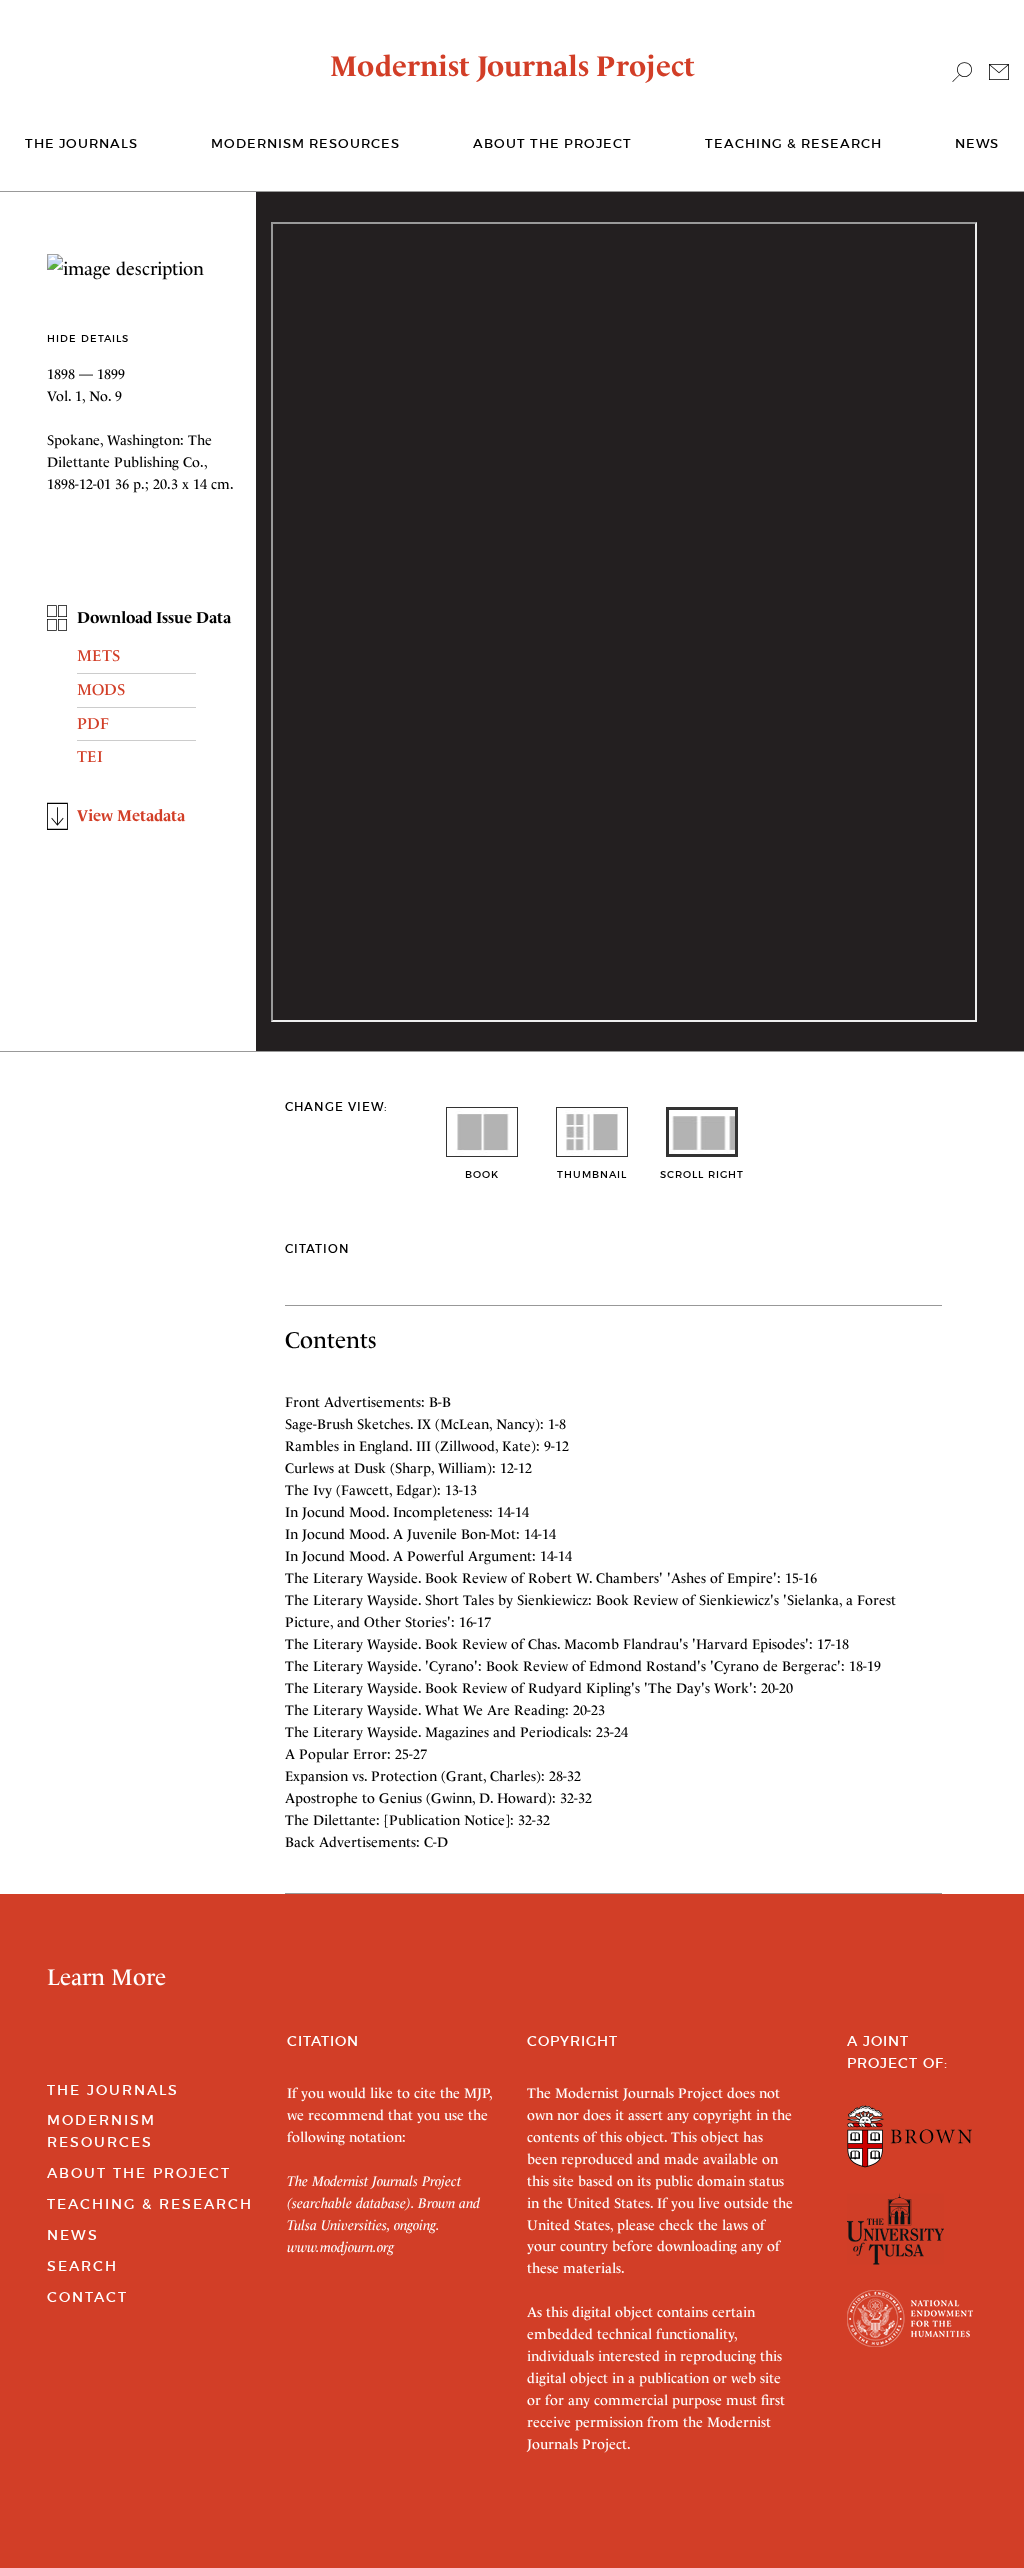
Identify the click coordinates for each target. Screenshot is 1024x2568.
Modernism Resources (305, 143)
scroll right (702, 1174)
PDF (93, 723)
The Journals (113, 2090)
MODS (101, 689)
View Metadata (131, 815)
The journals (81, 143)
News (977, 143)
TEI (90, 756)
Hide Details (88, 338)
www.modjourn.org (340, 2247)
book (482, 1174)
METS (98, 655)
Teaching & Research (793, 143)
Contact (87, 2297)
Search (82, 2266)
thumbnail (592, 1174)
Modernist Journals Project (512, 66)
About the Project (552, 143)
